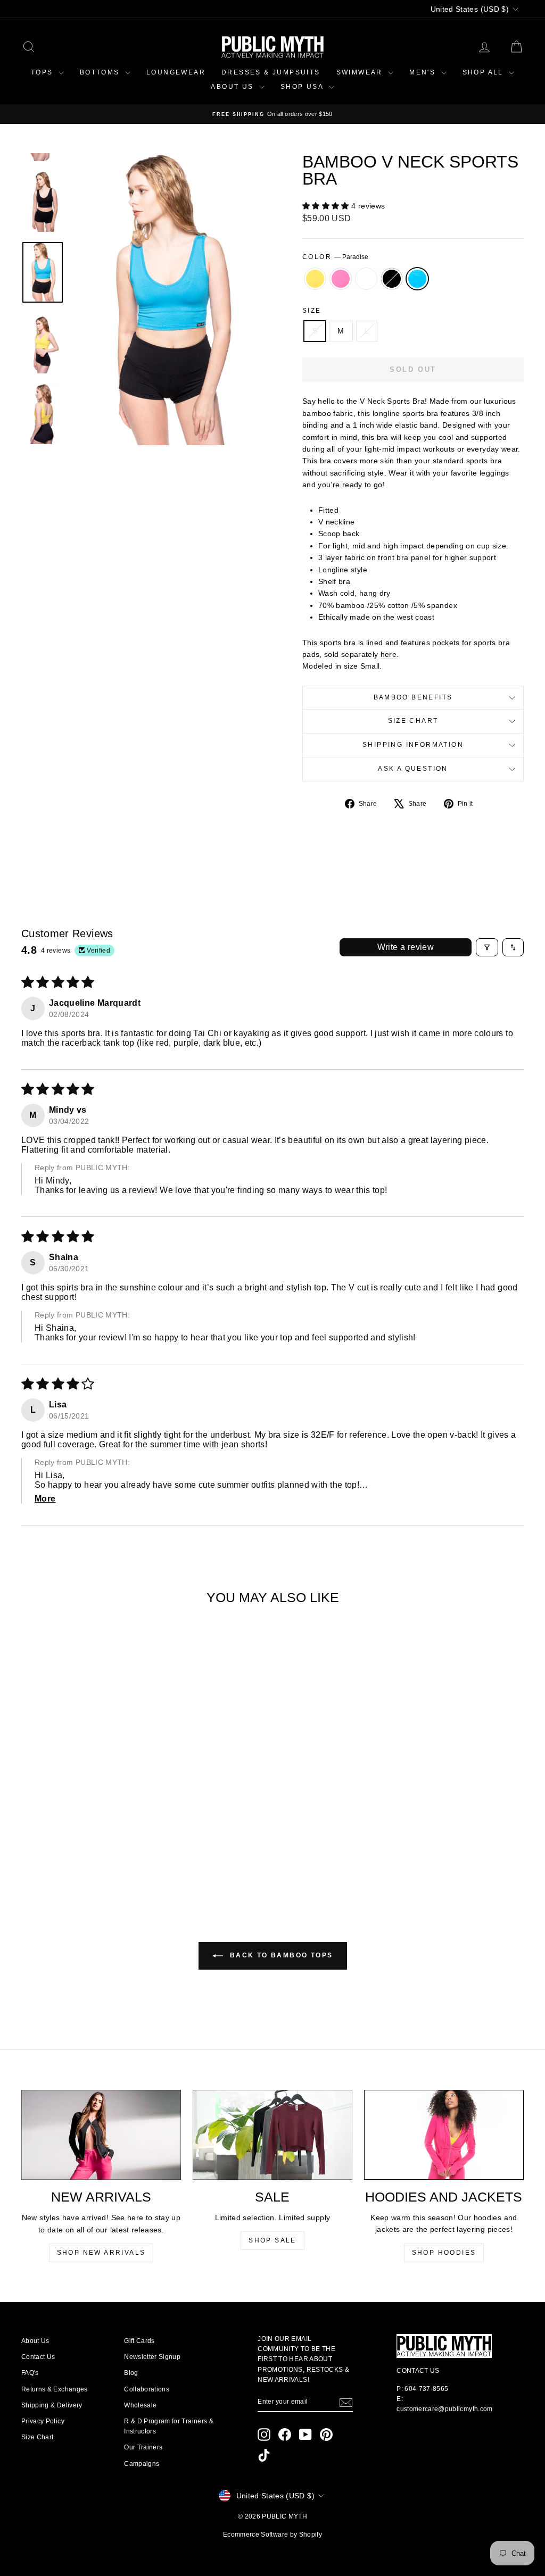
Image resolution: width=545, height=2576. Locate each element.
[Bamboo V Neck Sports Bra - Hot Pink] (65, 1852)
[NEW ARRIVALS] (101, 2135)
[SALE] (272, 2135)
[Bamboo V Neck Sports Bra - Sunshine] (51, 1852)
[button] (327, 206)
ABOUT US (234, 87)
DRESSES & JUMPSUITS (271, 72)
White (366, 279)
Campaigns (142, 2464)
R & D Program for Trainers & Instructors (169, 2426)
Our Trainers (143, 2447)
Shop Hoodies (444, 2253)
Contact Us (38, 2357)
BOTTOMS (101, 72)
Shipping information (413, 745)
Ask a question (413, 769)
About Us (35, 2341)
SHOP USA (303, 87)
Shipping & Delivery (52, 2405)
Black (392, 279)
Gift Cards (139, 2341)
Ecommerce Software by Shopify (272, 2535)
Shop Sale (272, 2240)
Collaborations (147, 2389)
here (389, 654)
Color (335, 257)
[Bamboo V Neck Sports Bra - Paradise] (108, 1852)
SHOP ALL (485, 72)
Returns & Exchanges (55, 2389)
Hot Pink (341, 279)
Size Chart (413, 721)
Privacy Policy (43, 2421)
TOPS (43, 72)
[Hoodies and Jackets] (444, 2135)
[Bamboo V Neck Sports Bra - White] (80, 1852)
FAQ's (30, 2373)
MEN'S (424, 72)
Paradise (417, 279)
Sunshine (315, 279)
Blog (131, 2373)
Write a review (406, 947)
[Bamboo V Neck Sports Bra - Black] (94, 1852)
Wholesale (140, 2405)
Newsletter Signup (152, 2357)
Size (312, 311)
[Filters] (487, 947)
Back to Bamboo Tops (280, 1955)
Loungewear (176, 72)
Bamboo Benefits (413, 697)
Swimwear (361, 72)
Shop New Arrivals (101, 2253)
